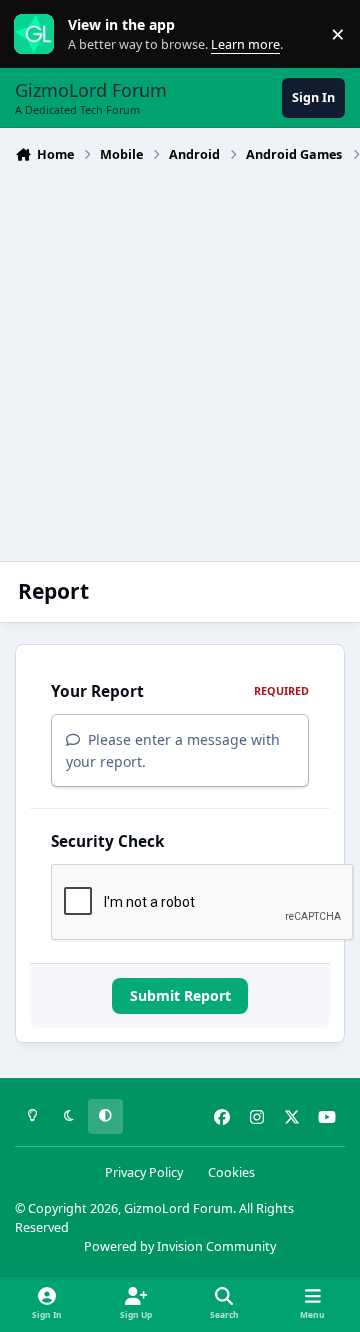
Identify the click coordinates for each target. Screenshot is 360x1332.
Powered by (180, 1246)
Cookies (231, 1172)
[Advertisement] (180, 360)
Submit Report (180, 995)
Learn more (38, 34)
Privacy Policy (144, 1172)
